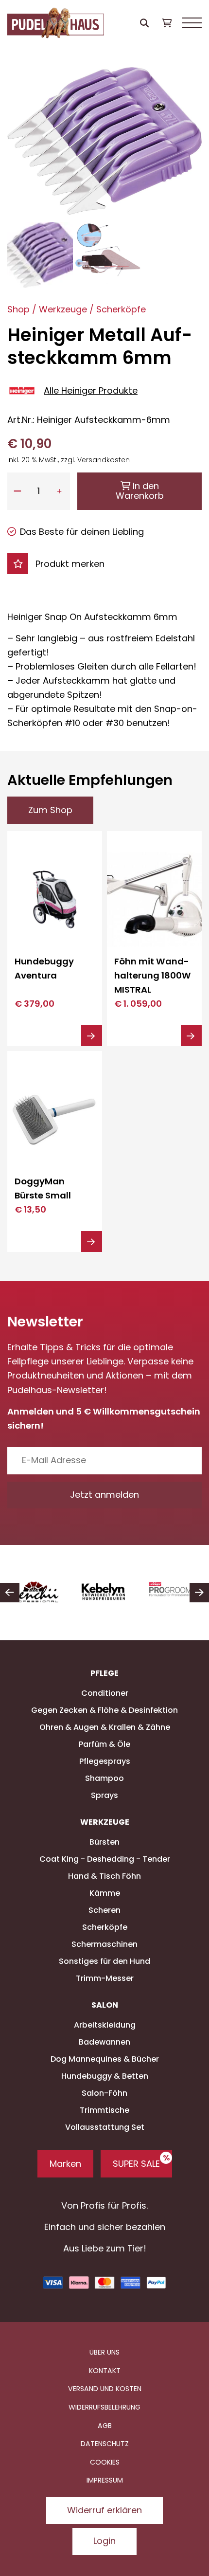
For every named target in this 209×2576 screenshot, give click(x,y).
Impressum (105, 2480)
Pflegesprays (105, 1761)
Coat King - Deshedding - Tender (105, 1859)
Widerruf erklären (104, 2510)
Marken (65, 2164)
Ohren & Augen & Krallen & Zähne (105, 1727)
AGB (105, 2426)
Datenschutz (105, 2444)
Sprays (104, 1795)
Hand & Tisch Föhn (104, 1876)
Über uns (104, 2352)
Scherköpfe (121, 309)
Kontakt (105, 2371)
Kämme (105, 1893)
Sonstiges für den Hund (104, 1961)
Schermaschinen (104, 1944)
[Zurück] (10, 1593)
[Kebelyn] (37, 1593)
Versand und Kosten (105, 2389)
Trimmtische (104, 2110)
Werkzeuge (63, 309)
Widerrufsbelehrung (104, 2407)
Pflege (104, 1673)
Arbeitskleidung (105, 2025)
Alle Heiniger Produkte (91, 390)
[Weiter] (199, 1593)
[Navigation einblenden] (192, 23)
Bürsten (104, 1842)
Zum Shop (50, 810)
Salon (105, 2005)
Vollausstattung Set (105, 2127)
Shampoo (104, 1778)
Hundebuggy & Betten (105, 2076)
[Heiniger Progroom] (107, 1593)
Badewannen (104, 2042)
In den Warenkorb (140, 491)
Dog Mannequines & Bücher (105, 2059)
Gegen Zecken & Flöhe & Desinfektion (104, 1710)
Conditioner (105, 1693)
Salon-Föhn (104, 2093)
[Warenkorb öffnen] (166, 23)
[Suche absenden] (145, 23)
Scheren (104, 1910)
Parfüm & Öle (104, 1744)
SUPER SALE (136, 2164)
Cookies (105, 2462)
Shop (18, 309)
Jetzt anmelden (104, 1495)
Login (104, 2541)
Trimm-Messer (105, 1978)
